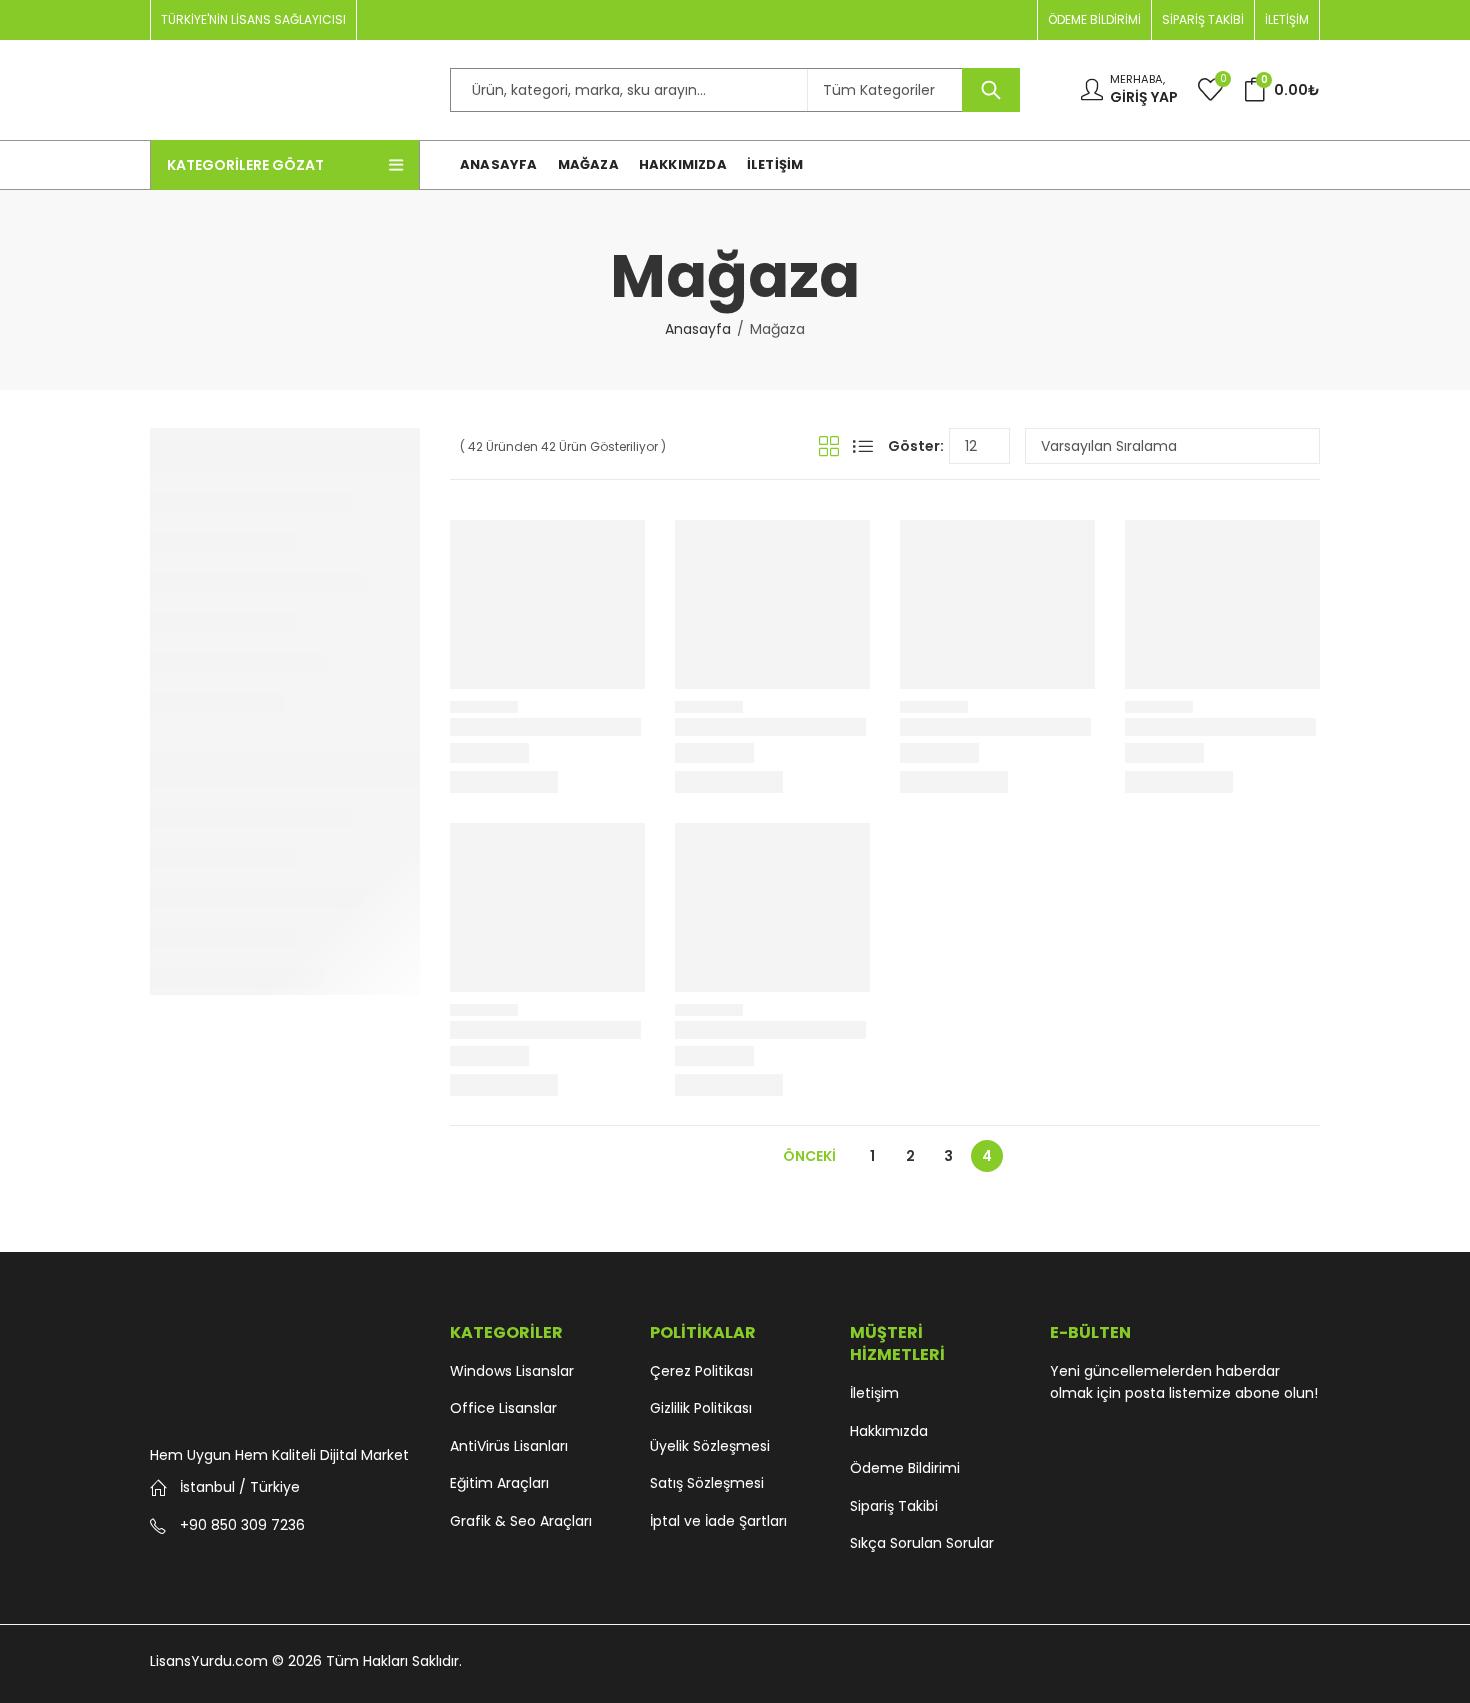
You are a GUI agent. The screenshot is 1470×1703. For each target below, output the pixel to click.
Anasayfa (698, 329)
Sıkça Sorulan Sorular (922, 1543)
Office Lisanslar (503, 1408)
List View (863, 446)
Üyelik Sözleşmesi (710, 1446)
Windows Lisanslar (512, 1371)
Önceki (809, 1156)
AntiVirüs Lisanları (509, 1446)
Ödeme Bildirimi (905, 1468)
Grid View (829, 446)
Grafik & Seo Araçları (521, 1521)
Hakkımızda (889, 1431)
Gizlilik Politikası (701, 1408)
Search (991, 90)
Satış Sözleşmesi (707, 1483)
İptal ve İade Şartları (718, 1521)
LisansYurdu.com (209, 1661)
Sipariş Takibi (894, 1506)
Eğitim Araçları (499, 1483)
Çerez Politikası (701, 1371)
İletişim (874, 1393)
